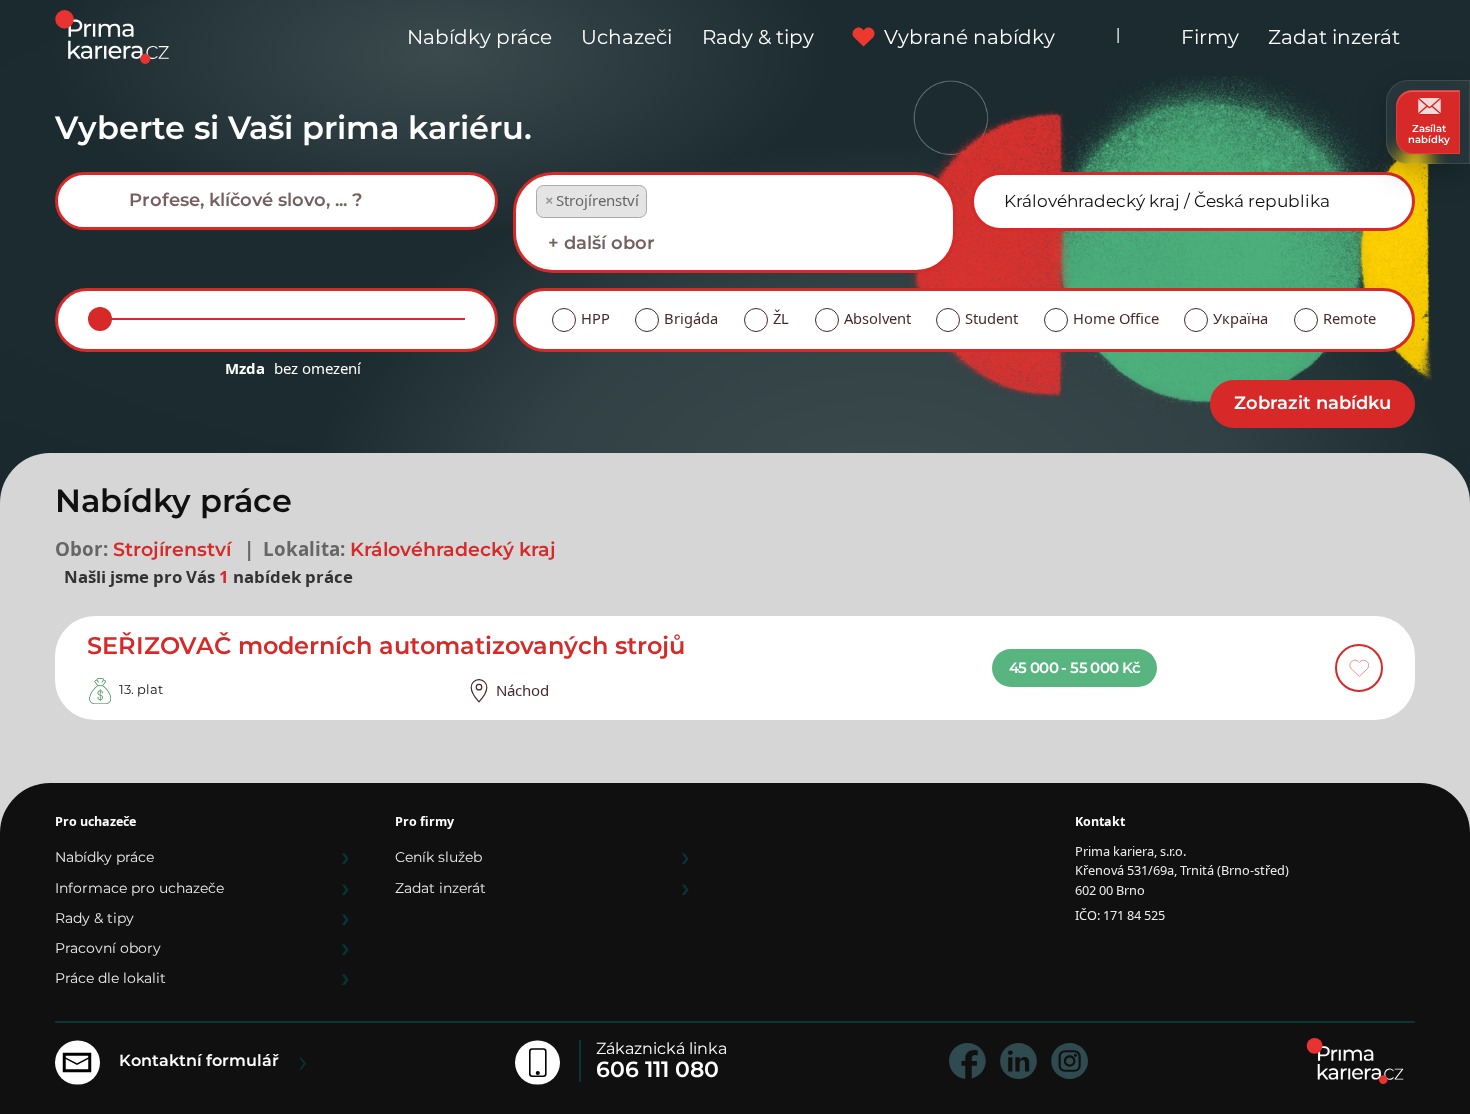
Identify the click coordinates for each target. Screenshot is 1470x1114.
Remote (1349, 318)
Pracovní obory (108, 948)
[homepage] (1355, 1061)
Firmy (1210, 37)
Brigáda (691, 318)
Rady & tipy (758, 37)
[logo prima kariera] (112, 35)
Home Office (1116, 318)
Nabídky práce (479, 37)
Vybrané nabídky (969, 37)
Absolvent (877, 318)
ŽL (781, 318)
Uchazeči (626, 37)
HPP (595, 318)
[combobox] (276, 201)
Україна (1240, 318)
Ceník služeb (438, 857)
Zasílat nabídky (1429, 134)
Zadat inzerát (1334, 37)
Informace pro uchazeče (139, 888)
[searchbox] (292, 200)
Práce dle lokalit (110, 978)
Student (991, 318)
